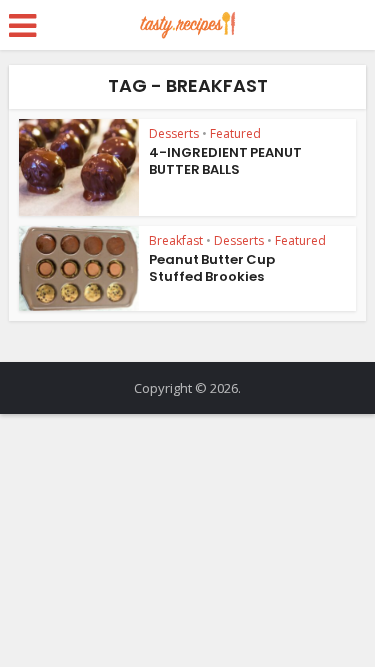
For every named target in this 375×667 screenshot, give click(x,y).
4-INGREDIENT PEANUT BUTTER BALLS (225, 161)
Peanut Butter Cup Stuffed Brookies (212, 268)
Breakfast (176, 240)
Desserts (174, 133)
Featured (235, 133)
